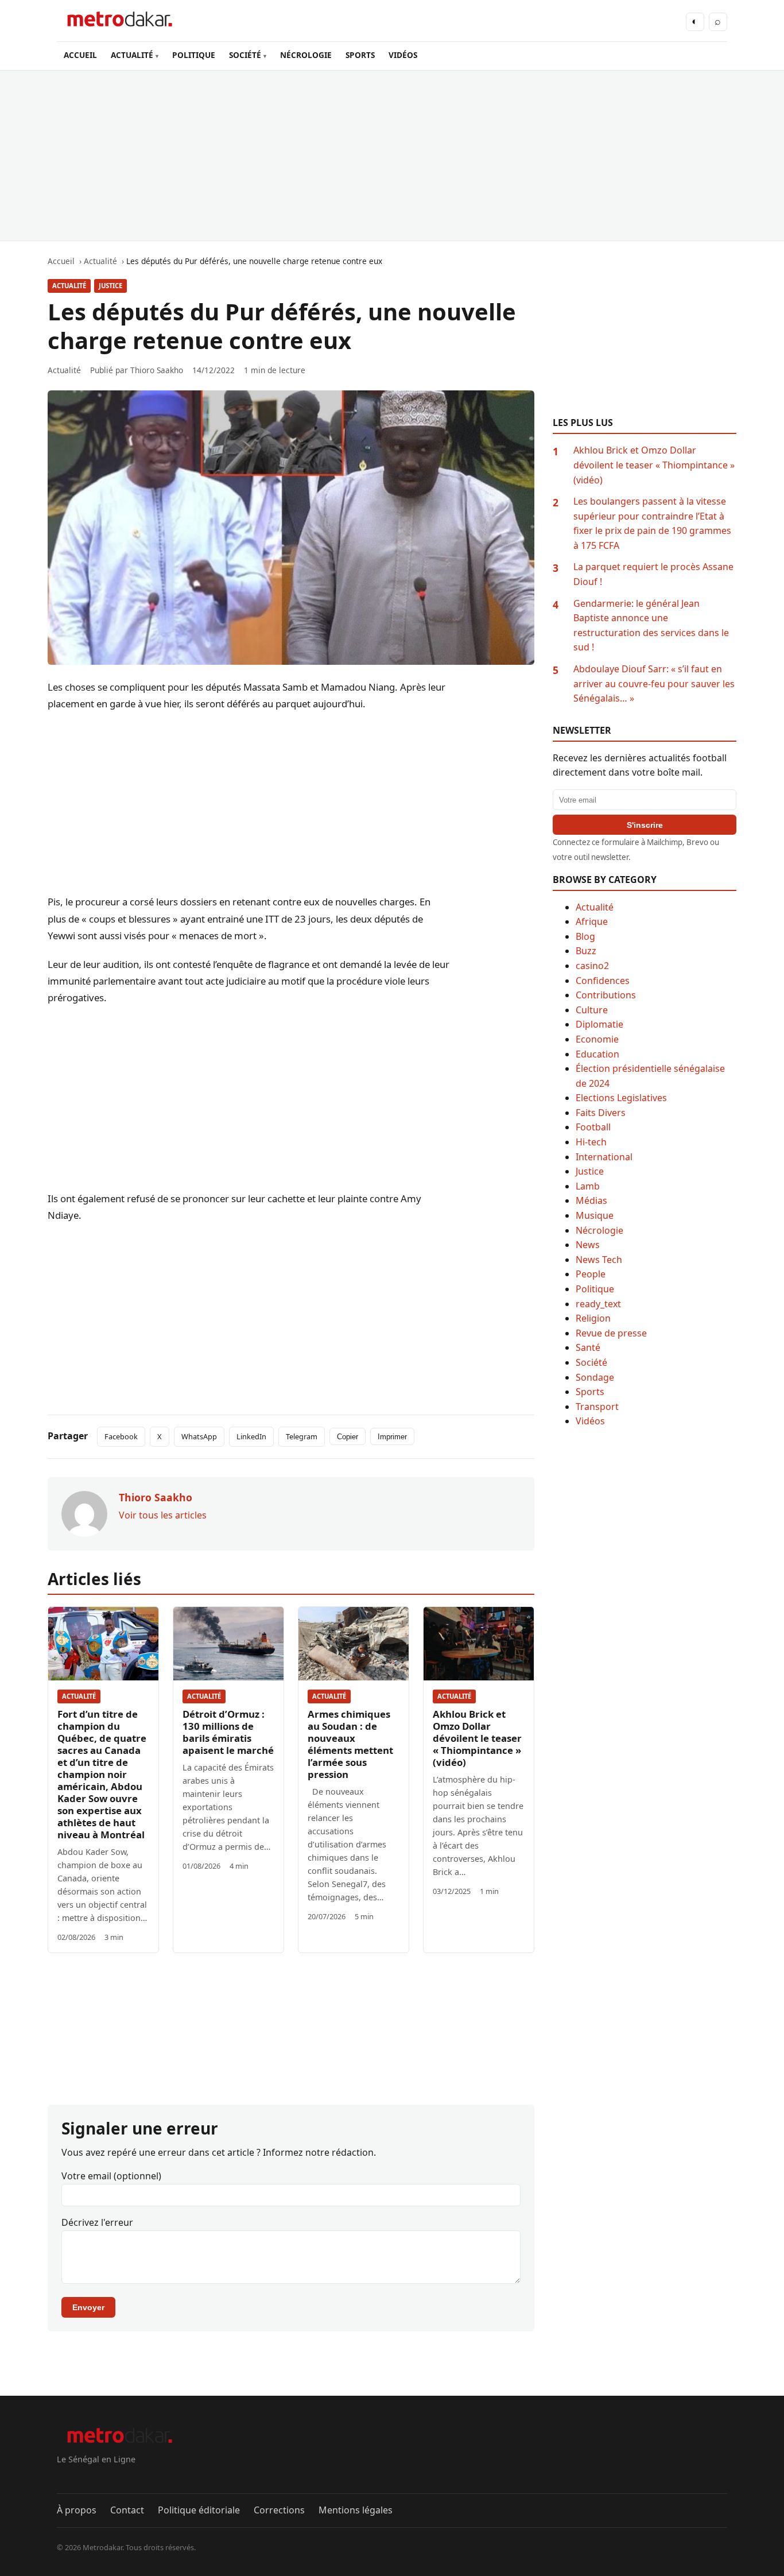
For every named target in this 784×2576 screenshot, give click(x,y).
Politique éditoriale (199, 2510)
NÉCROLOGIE (306, 55)
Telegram (302, 1436)
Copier (348, 1437)
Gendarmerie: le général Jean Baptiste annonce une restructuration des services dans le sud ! (651, 625)
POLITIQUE (194, 55)
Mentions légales (356, 2510)
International (604, 1157)
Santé (588, 1347)
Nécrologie (599, 1230)
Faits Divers (601, 1113)
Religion (593, 1318)
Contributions (606, 995)
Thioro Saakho (157, 370)
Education (597, 1054)
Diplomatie (599, 1024)
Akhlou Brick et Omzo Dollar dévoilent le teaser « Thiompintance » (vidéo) (477, 1738)
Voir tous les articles (163, 1515)
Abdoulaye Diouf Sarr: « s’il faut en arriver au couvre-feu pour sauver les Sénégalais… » (654, 683)
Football (593, 1127)
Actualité (69, 286)
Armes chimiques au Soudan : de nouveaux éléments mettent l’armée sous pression (350, 1744)
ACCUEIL (80, 55)
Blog (585, 936)
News (588, 1245)
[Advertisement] (392, 156)
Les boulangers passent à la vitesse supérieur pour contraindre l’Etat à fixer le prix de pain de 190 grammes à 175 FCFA (652, 523)
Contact (127, 2510)
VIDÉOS (403, 55)
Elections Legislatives (621, 1098)
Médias (591, 1200)
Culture (592, 1010)
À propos (77, 2510)
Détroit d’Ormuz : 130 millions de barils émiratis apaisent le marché (228, 1732)
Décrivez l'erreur (97, 2222)
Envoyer (88, 2307)
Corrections (279, 2510)
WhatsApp (199, 1436)
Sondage (595, 1377)
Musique (595, 1215)
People (591, 1274)
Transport (597, 1407)
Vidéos (590, 1421)
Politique (595, 1289)
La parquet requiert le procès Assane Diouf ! (653, 574)
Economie (597, 1039)
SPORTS (360, 55)
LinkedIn (251, 1436)
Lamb (588, 1186)
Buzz (586, 951)
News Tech (599, 1260)
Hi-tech (591, 1142)
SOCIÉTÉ (245, 55)
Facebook (121, 1436)
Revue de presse (611, 1333)
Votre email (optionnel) (111, 2176)
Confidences (603, 981)
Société (591, 1362)
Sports (590, 1392)
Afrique (592, 921)
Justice (110, 286)
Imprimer (392, 1437)
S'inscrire (645, 825)
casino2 (592, 966)
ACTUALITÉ (132, 55)
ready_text (598, 1304)
